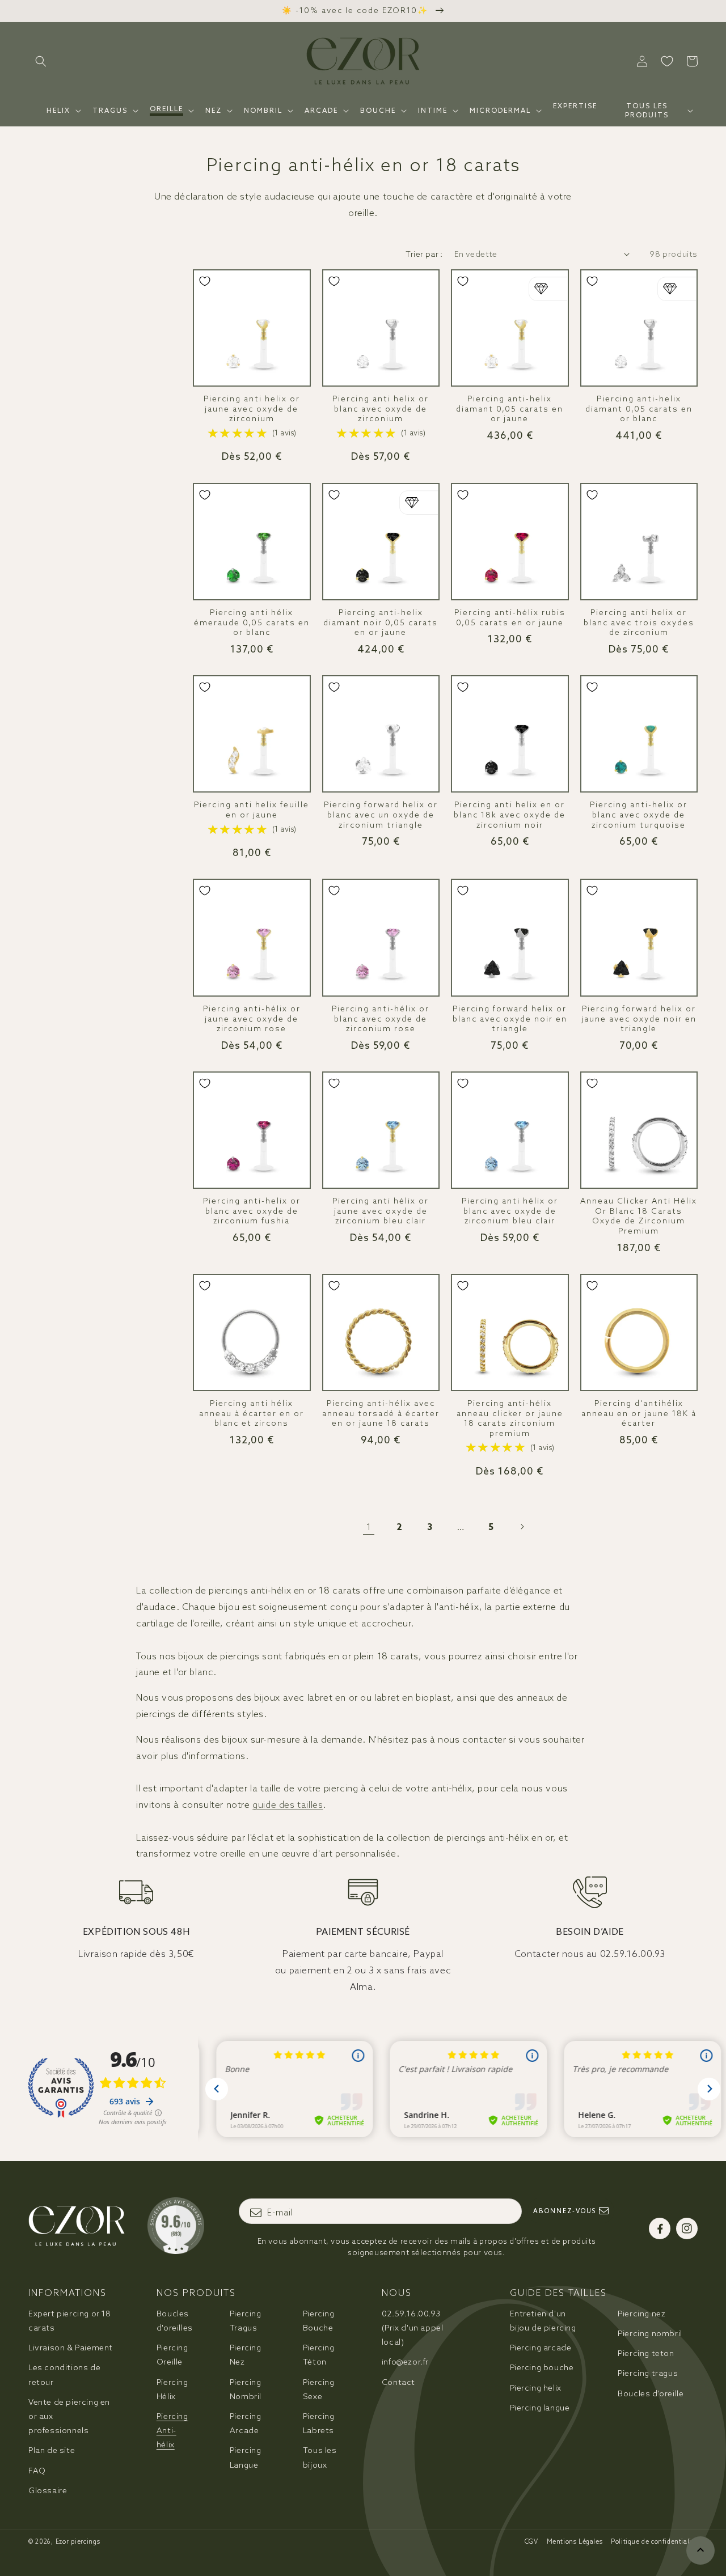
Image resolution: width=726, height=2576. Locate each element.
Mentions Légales (575, 2541)
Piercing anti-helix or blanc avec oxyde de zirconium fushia (252, 1211)
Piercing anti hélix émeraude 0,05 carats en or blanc (252, 622)
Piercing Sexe (319, 2389)
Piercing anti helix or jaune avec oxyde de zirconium (252, 409)
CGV (531, 2541)
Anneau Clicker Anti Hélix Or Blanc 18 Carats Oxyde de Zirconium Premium (639, 1216)
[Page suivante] (522, 1527)
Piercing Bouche (319, 2321)
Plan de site (52, 2450)
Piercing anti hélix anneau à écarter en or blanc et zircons (252, 1413)
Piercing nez (641, 2314)
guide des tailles (288, 1804)
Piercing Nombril (246, 2389)
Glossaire (48, 2490)
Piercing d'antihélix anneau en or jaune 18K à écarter (639, 1413)
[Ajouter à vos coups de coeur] (205, 281)
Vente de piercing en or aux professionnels (69, 2416)
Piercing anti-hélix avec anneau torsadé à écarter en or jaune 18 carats (381, 1413)
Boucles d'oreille (651, 2393)
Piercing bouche (542, 2367)
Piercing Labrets (319, 2423)
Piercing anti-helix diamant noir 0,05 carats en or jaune (381, 622)
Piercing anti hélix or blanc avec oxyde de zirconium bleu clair (510, 1211)
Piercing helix (536, 2388)
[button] (41, 61)
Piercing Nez (246, 2355)
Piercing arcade (541, 2348)
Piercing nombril (650, 2333)
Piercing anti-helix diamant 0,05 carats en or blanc (639, 409)
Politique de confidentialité (654, 2541)
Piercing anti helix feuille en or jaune (252, 810)
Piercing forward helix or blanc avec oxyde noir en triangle (510, 1019)
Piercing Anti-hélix (172, 2430)
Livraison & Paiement (71, 2348)
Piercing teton (646, 2353)
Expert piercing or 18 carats (70, 2321)
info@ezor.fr (405, 2362)
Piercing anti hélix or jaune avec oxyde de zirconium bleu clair (381, 1211)
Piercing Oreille (172, 2355)
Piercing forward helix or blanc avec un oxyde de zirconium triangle (381, 815)
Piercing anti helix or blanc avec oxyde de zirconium (381, 409)
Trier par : (424, 254)
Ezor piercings (78, 2541)
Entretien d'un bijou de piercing (543, 2321)
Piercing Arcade (246, 2423)
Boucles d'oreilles (175, 2321)
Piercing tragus (648, 2373)
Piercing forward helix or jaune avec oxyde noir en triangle (639, 1019)
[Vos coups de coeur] (667, 61)
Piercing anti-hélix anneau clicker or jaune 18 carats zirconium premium (510, 1418)
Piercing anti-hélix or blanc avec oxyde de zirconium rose (381, 1019)
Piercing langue (540, 2408)
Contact (398, 2382)
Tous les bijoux (320, 2457)
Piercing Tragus (246, 2321)
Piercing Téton (319, 2355)
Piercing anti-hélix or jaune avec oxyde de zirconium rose (252, 1019)
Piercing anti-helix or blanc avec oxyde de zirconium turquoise (639, 815)
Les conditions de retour (64, 2374)
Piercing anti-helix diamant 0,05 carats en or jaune (510, 409)
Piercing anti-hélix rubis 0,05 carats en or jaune (510, 618)
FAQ (37, 2471)
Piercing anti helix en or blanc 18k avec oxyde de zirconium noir (510, 815)
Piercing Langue (246, 2457)
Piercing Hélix (172, 2389)
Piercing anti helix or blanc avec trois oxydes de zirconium (639, 622)
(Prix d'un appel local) (413, 2328)
